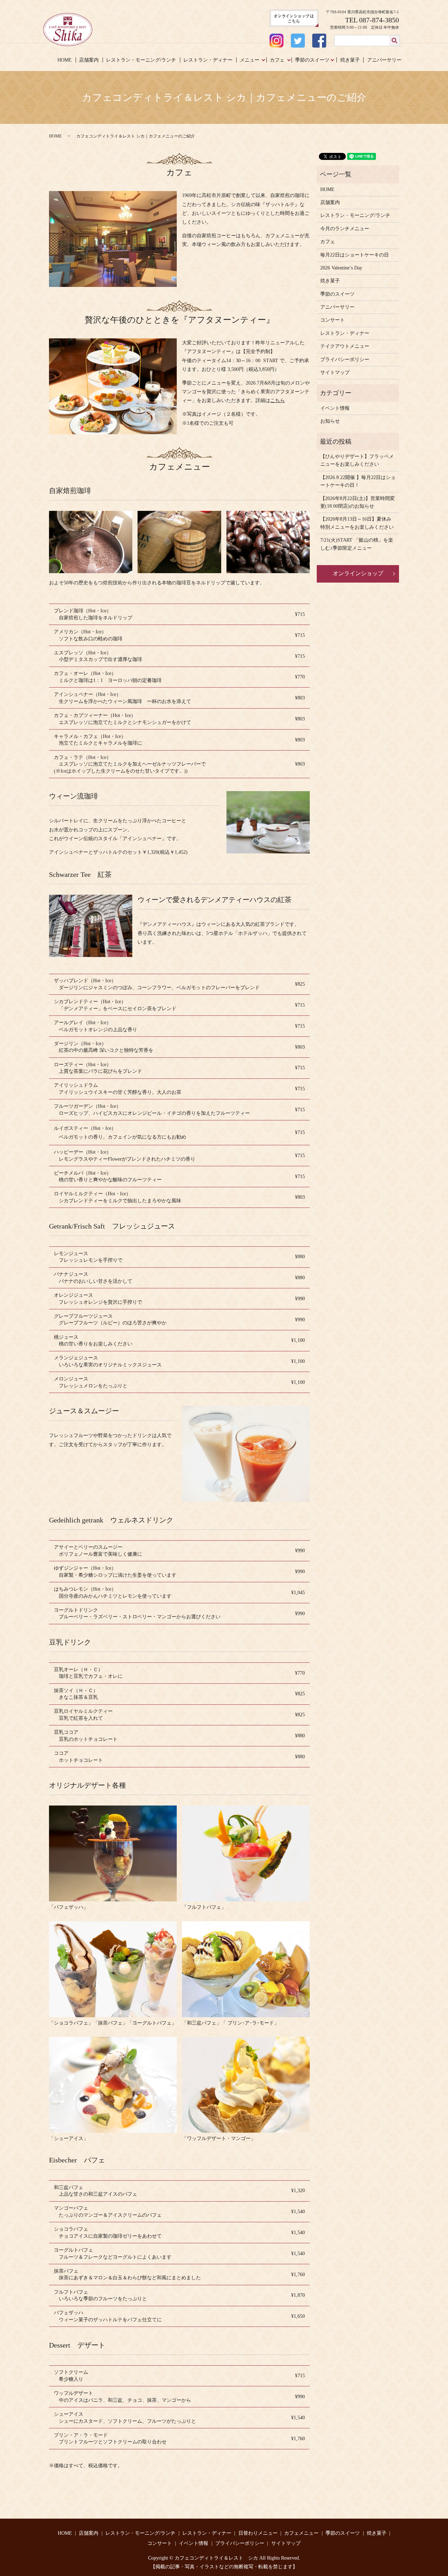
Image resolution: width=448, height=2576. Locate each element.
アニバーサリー (384, 60)
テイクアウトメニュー (345, 346)
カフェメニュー (301, 2533)
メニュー (250, 60)
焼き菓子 (350, 60)
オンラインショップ (358, 573)
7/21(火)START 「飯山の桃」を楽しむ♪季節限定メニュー (357, 544)
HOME (65, 60)
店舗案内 (89, 60)
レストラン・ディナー (208, 60)
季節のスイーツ (312, 60)
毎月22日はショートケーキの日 (355, 255)
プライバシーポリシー (345, 360)
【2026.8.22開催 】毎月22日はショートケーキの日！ (358, 481)
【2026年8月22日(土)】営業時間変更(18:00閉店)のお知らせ (358, 502)
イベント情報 (335, 408)
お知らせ (330, 421)
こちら (278, 400)
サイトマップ (335, 372)
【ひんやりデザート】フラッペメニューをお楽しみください (357, 460)
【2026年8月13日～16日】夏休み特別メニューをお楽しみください (357, 523)
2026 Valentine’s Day (341, 268)
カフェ (277, 60)
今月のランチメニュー (345, 229)
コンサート (332, 320)
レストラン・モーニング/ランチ (141, 60)
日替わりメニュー (258, 2533)
